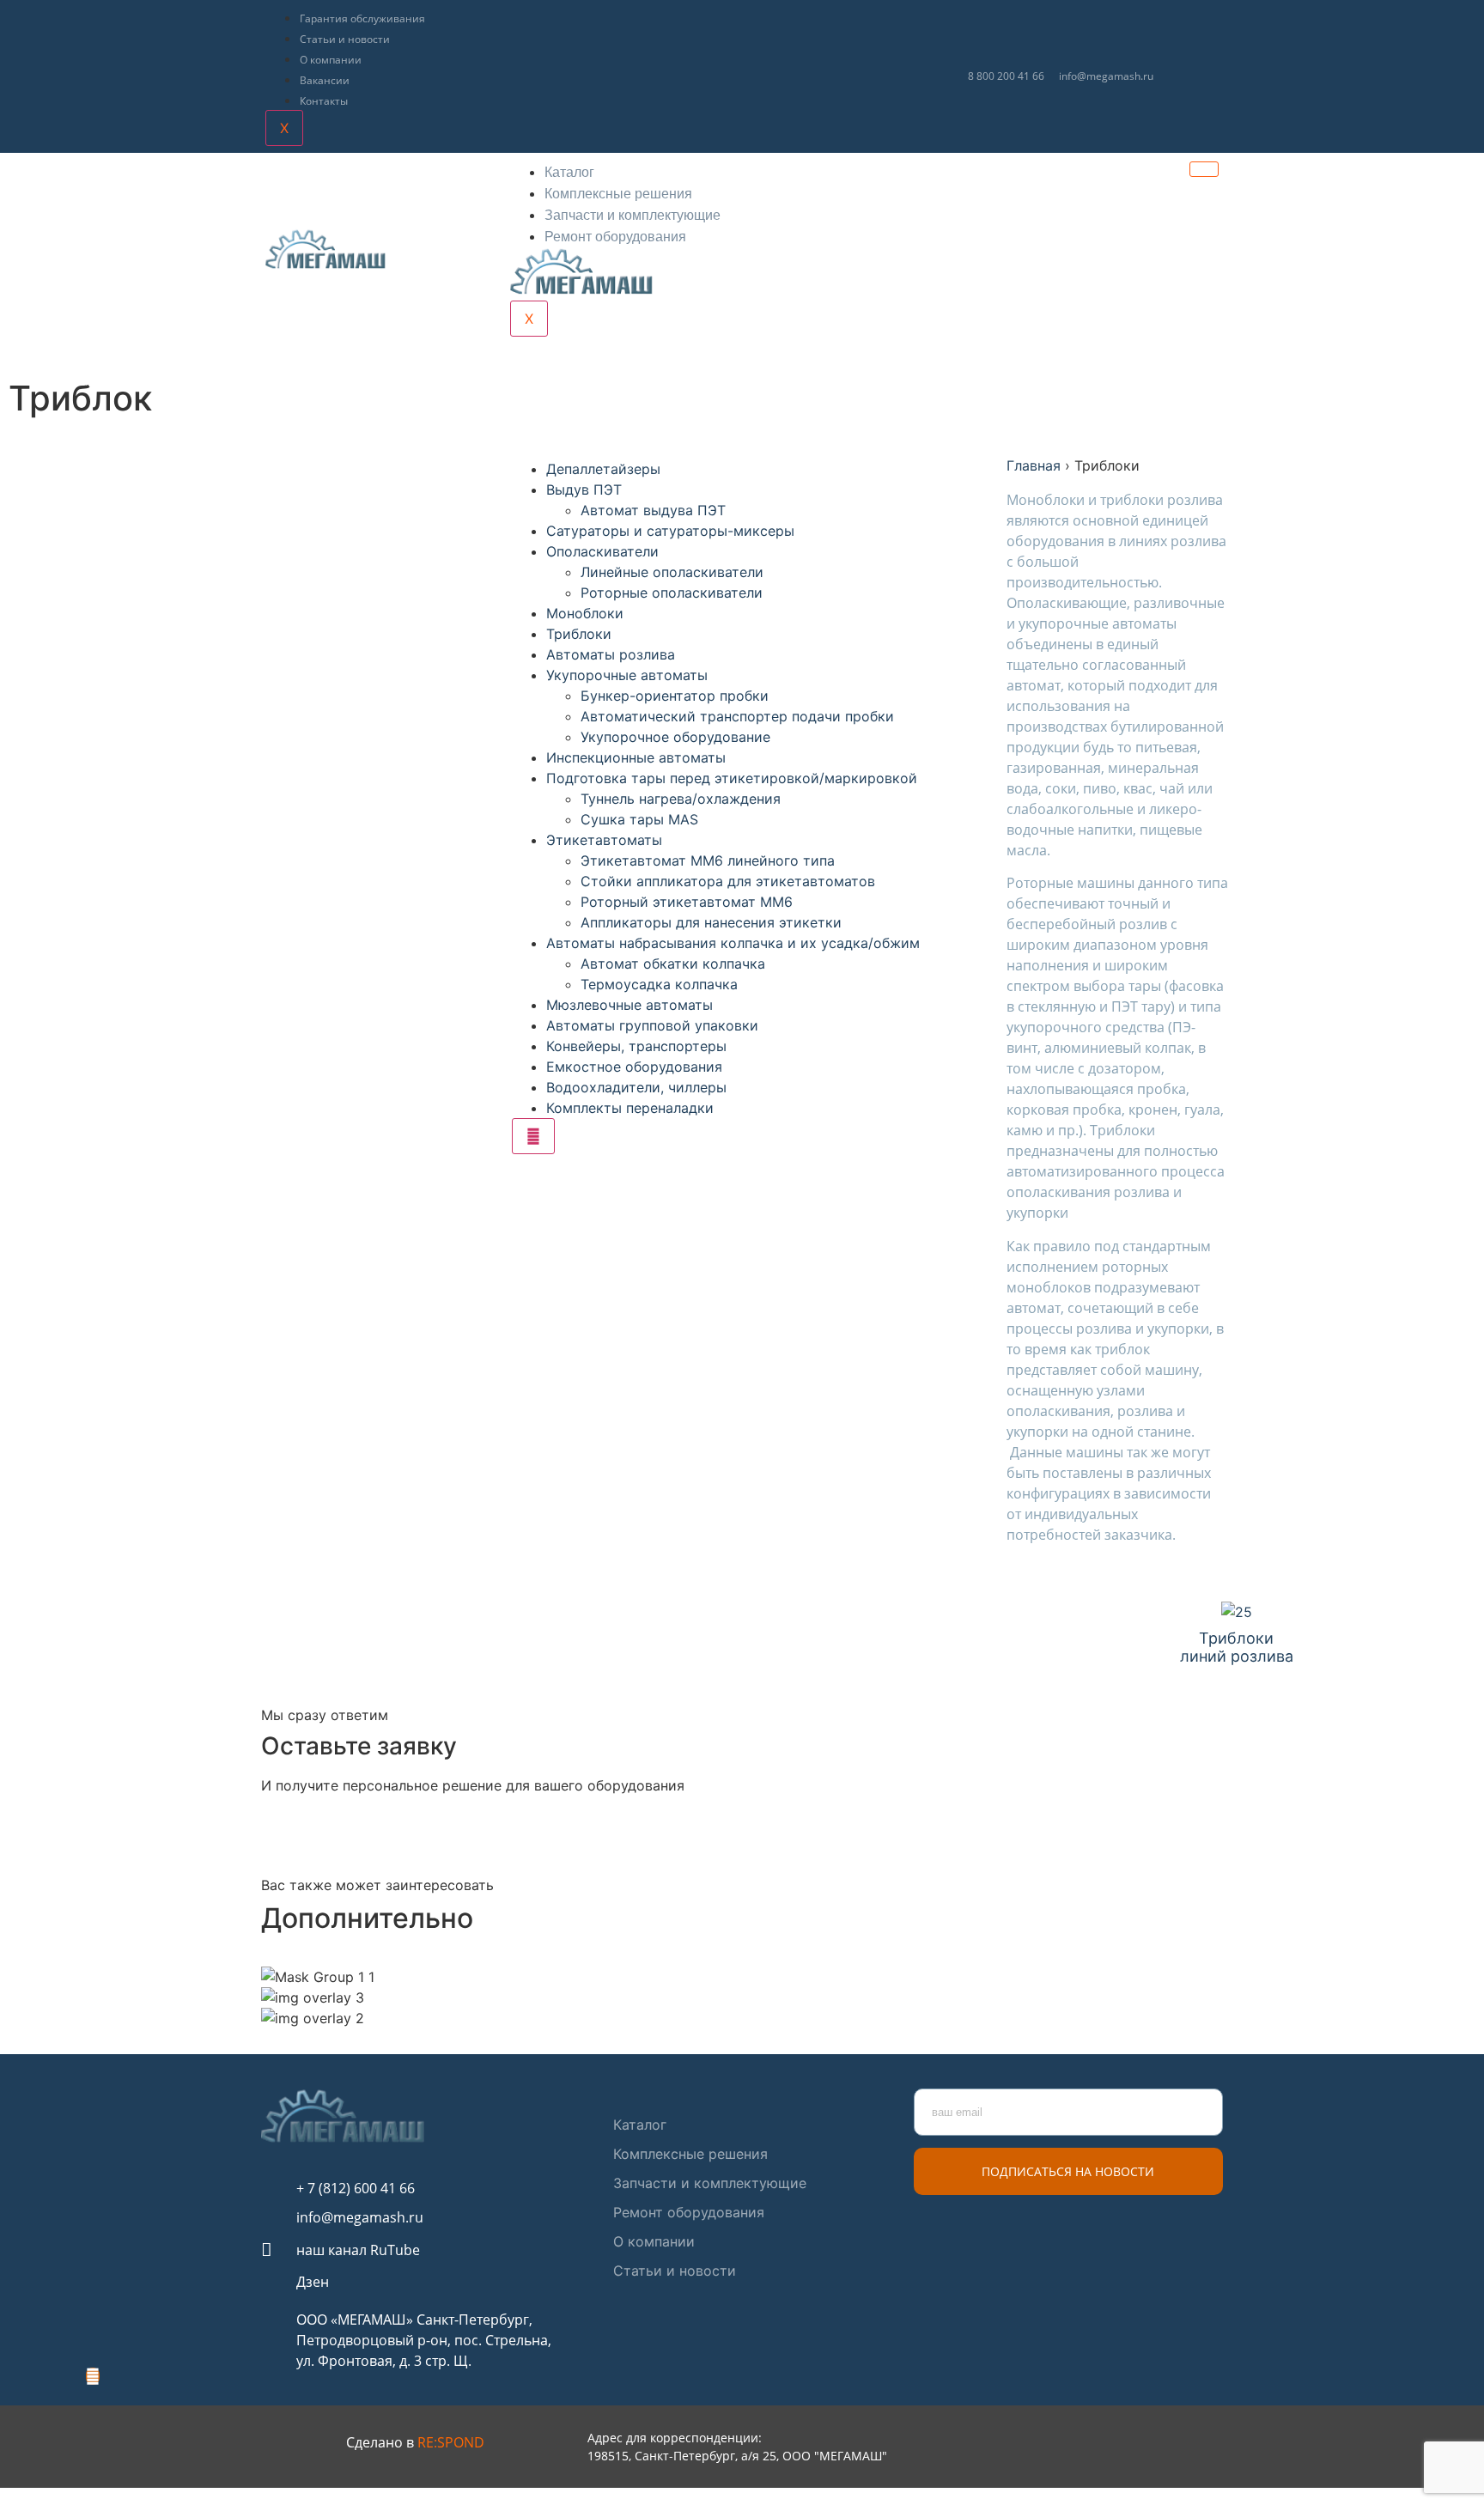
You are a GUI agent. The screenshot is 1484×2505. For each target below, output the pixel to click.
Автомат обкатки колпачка (673, 964)
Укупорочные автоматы (627, 675)
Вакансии (325, 80)
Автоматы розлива (611, 654)
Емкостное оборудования (634, 1067)
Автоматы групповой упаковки (652, 1025)
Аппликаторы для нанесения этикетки (711, 922)
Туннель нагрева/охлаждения (681, 799)
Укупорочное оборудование (675, 737)
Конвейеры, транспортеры (636, 1046)
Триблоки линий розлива (1237, 1648)
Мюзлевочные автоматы (629, 1005)
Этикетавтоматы (604, 840)
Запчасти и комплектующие (633, 215)
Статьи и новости (345, 39)
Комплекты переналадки (630, 1108)
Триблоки (579, 634)
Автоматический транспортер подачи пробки (737, 716)
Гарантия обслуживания (362, 18)
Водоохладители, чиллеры (636, 1087)
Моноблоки (585, 613)
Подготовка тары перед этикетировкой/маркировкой (732, 778)
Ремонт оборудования (615, 237)
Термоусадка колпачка (659, 984)
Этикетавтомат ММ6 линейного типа (708, 860)
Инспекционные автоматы (636, 757)
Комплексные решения (618, 194)
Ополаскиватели (602, 551)
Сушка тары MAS (639, 819)
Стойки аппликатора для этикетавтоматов (728, 881)
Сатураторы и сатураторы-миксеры (670, 531)
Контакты (324, 101)
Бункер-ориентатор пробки (675, 696)
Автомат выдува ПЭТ (653, 510)
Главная (1034, 465)
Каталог (569, 172)
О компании (331, 60)
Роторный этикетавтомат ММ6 (687, 902)
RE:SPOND (451, 2442)
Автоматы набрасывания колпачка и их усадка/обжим (733, 943)
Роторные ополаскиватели (672, 593)
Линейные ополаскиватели (672, 572)
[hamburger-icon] (1204, 169)
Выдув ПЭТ (584, 489)
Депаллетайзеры (603, 469)
